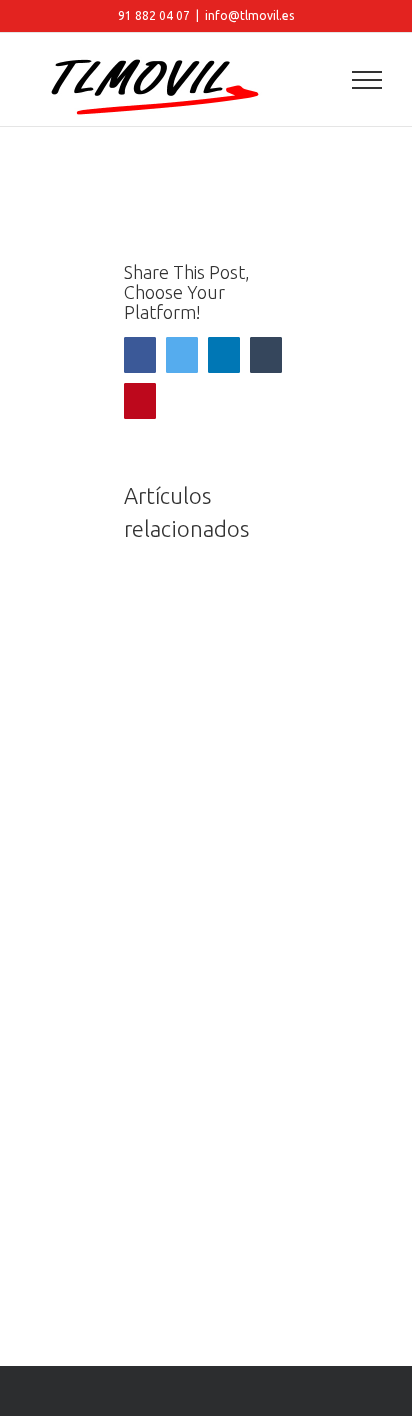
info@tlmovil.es (249, 15)
